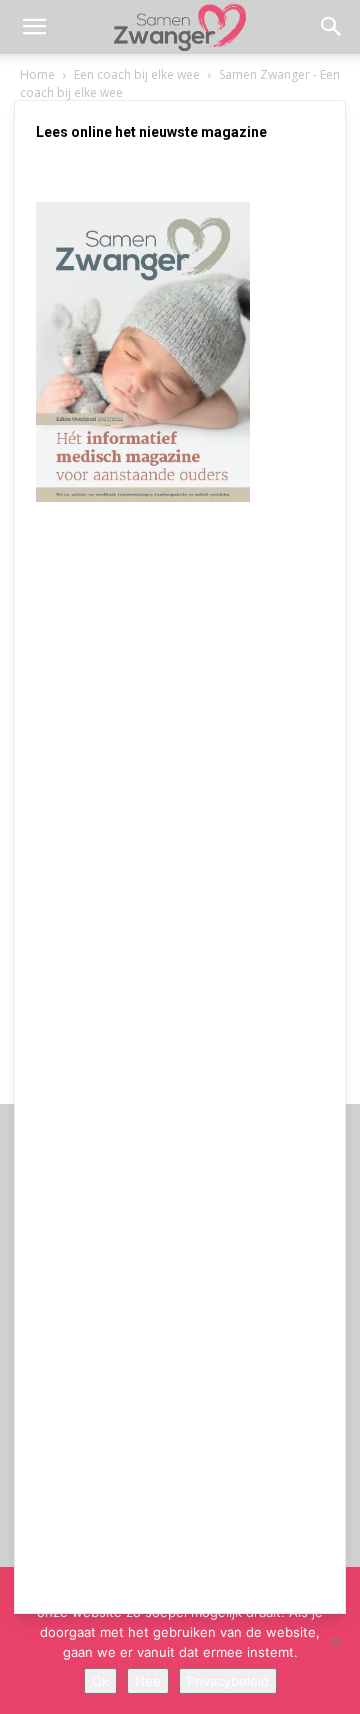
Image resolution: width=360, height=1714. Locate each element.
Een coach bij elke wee (137, 74)
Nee (148, 1681)
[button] (34, 27)
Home (37, 74)
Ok (100, 1681)
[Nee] (335, 1641)
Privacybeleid (228, 1681)
